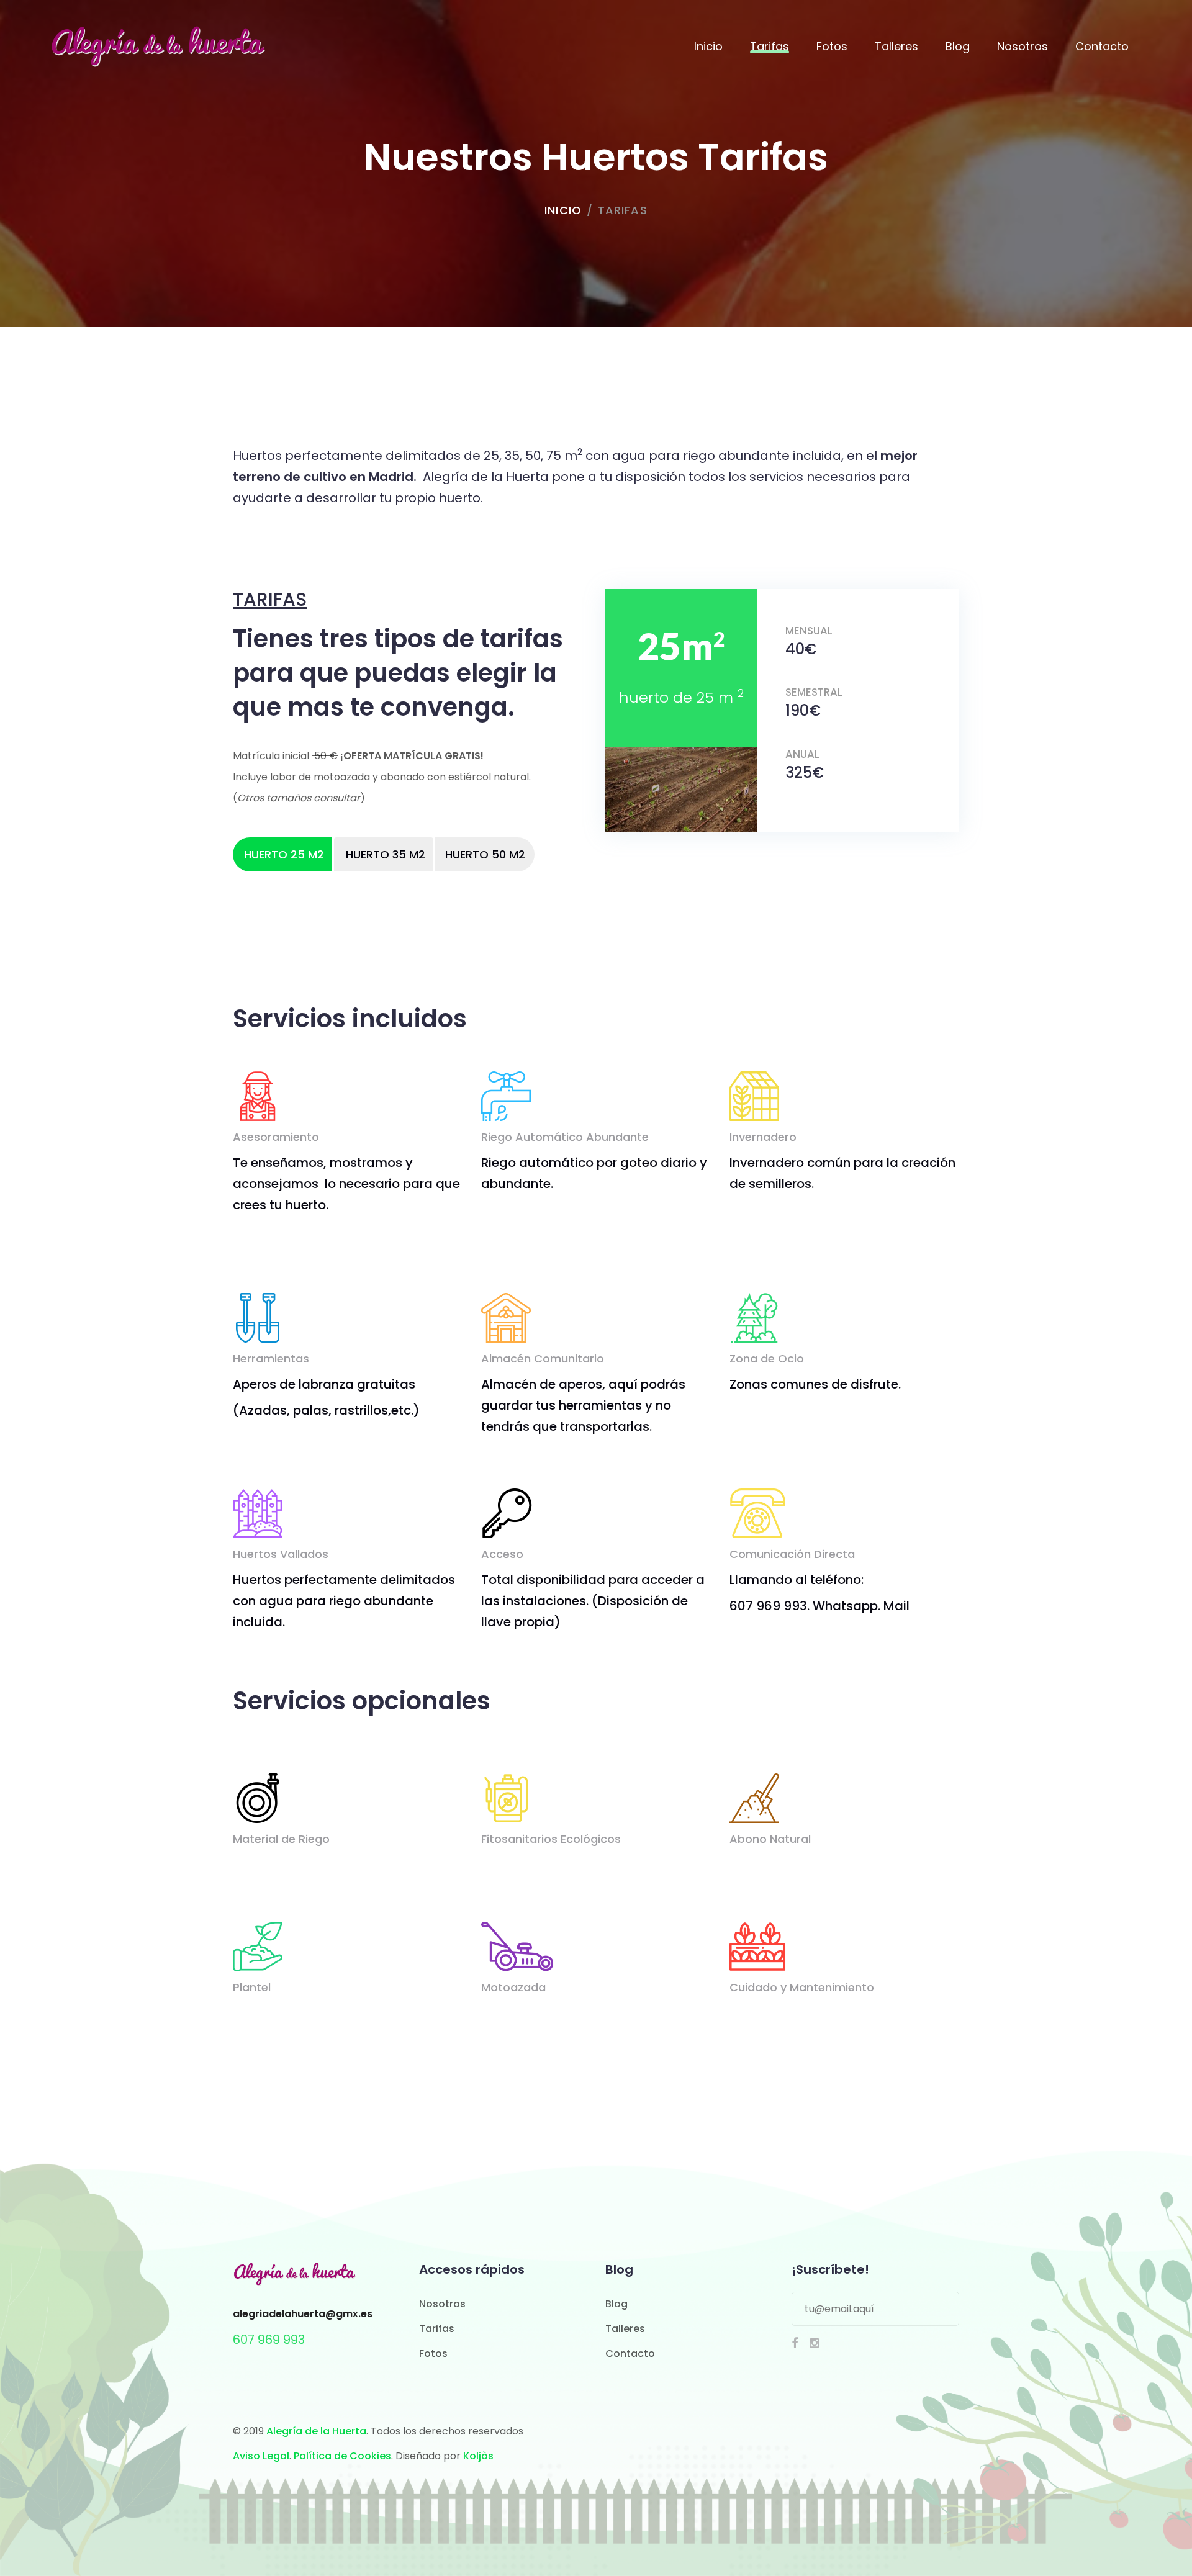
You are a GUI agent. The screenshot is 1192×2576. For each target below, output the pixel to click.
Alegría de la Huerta (316, 2431)
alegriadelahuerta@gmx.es (303, 2314)
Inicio (708, 46)
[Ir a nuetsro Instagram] (814, 2343)
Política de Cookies (342, 2456)
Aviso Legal (261, 2456)
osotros (446, 2304)
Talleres (896, 46)
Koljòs (478, 2456)
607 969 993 (269, 2340)
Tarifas (770, 46)
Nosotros (1023, 46)
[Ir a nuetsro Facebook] (795, 2343)
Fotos (832, 46)
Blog (958, 46)
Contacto (1102, 46)
